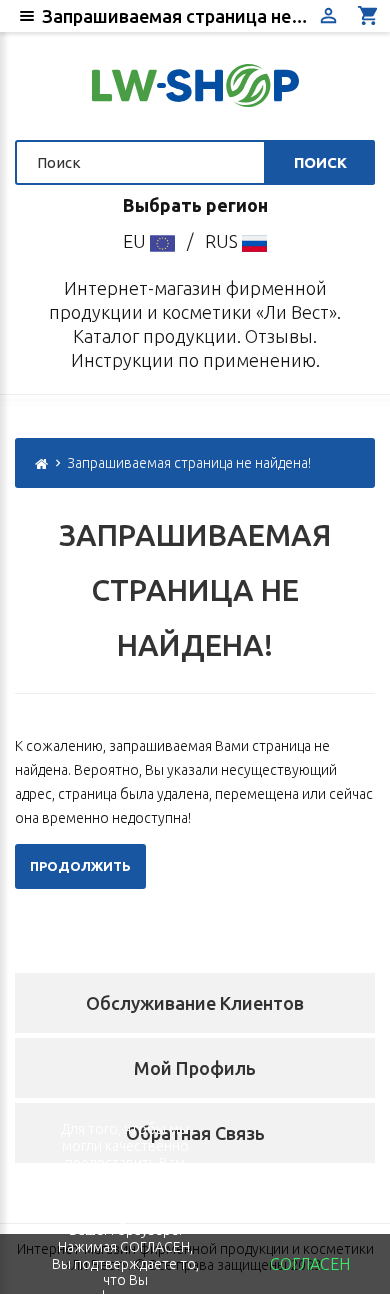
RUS (223, 241)
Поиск (320, 162)
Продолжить (80, 866)
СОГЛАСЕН (310, 1264)
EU (136, 241)
